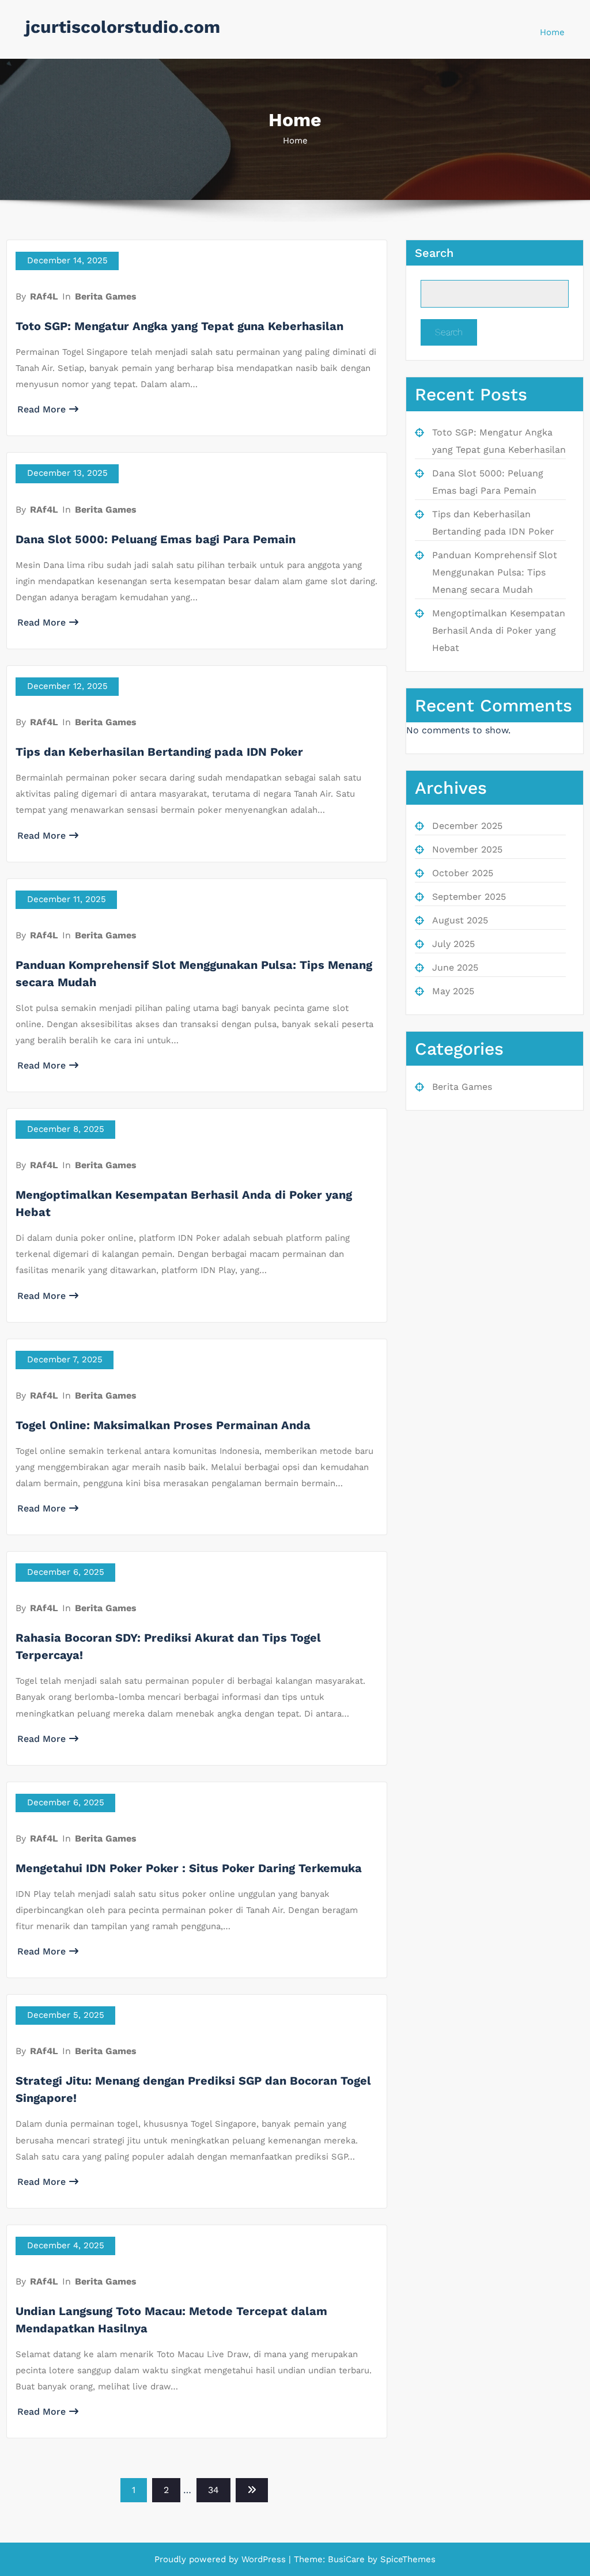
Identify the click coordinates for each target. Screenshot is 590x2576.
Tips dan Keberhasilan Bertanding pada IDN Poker (159, 752)
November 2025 (467, 849)
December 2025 (467, 826)
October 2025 (463, 873)
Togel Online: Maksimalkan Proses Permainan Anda (163, 1425)
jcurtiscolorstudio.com (123, 27)
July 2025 (453, 944)
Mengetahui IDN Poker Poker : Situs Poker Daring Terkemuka (189, 1868)
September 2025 (469, 897)
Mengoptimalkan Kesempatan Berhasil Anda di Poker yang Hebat (499, 630)
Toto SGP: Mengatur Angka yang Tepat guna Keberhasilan (179, 326)
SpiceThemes (406, 2559)
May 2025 (453, 991)
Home (552, 32)
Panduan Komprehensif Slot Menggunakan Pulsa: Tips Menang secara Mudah (495, 572)
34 (213, 2490)
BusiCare (348, 2559)
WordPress (264, 2559)
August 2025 (460, 920)
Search (434, 253)
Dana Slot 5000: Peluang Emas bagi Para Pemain (156, 539)
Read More (41, 409)
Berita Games (106, 296)
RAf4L (44, 296)
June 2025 (455, 967)
